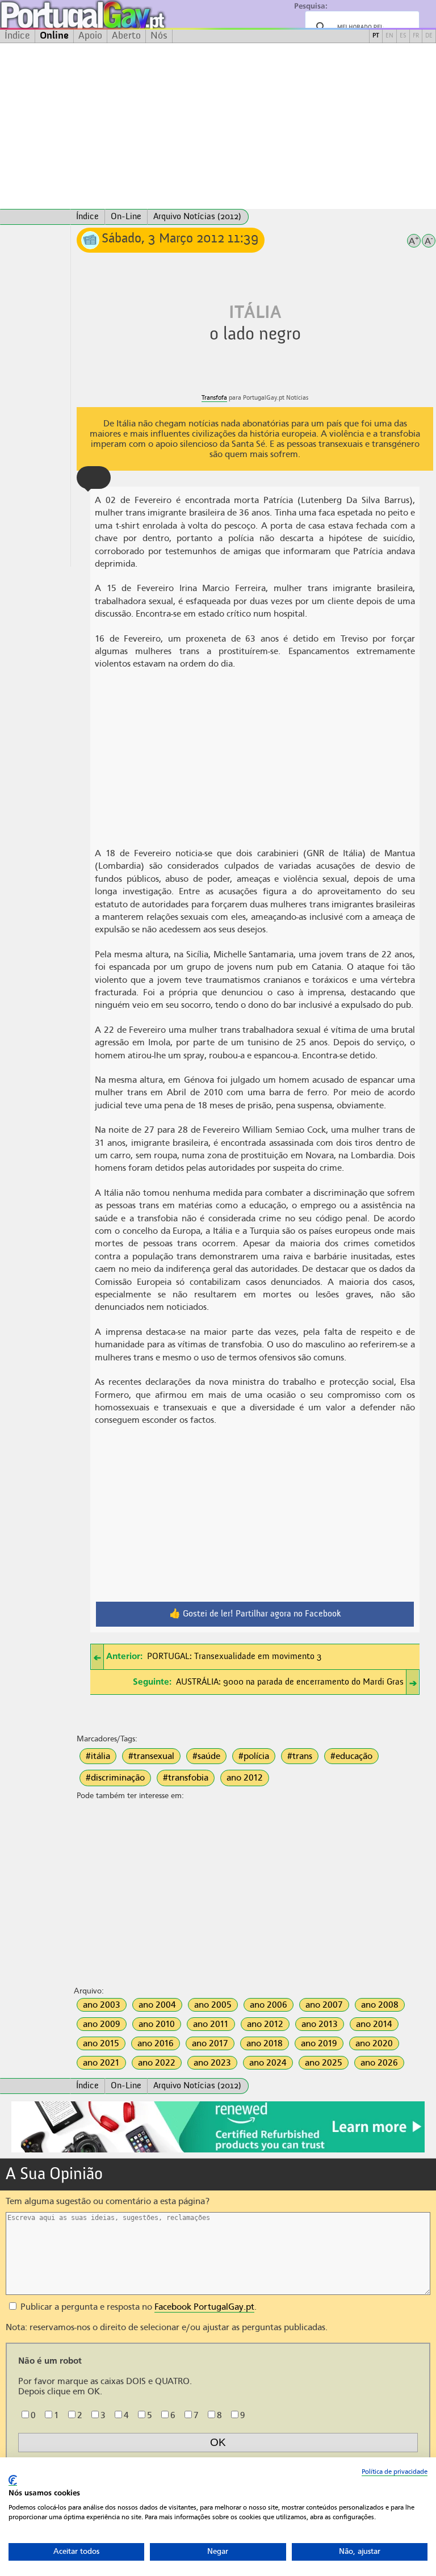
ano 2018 (265, 2043)
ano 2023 (212, 2063)
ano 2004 (157, 2005)
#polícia (254, 1756)
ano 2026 (379, 2063)
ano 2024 (268, 2063)
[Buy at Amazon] (218, 2151)
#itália (98, 1756)
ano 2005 (213, 2005)
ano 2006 (269, 2005)
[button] (94, 477)
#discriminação (115, 1778)
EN (389, 36)
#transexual (151, 1756)
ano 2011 (211, 2024)
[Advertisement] (218, 126)
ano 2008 (380, 2005)
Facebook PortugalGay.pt (204, 2307)
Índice (17, 36)
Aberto (126, 36)
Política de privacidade (395, 2472)
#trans (300, 1756)
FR (416, 36)
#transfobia (186, 1778)
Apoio (90, 36)
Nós (159, 36)
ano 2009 (102, 2024)
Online (54, 36)
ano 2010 (157, 2024)
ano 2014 (374, 2024)
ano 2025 (324, 2063)
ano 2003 (102, 2005)
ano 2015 (101, 2043)
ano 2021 (101, 2063)
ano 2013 (320, 2024)
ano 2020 (374, 2043)
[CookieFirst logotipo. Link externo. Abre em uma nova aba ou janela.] (13, 2480)
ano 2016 (156, 2043)
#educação (351, 1756)
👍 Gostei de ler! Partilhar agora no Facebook (255, 1614)
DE (429, 36)
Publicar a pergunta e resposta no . (137, 2307)
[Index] (35, 217)
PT (376, 36)
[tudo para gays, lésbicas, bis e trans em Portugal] (114, 14)
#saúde (206, 1756)
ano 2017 (210, 2043)
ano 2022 (157, 2063)
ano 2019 (319, 2043)
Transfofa (214, 398)
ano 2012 (245, 1778)
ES (403, 36)
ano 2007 (324, 2005)
